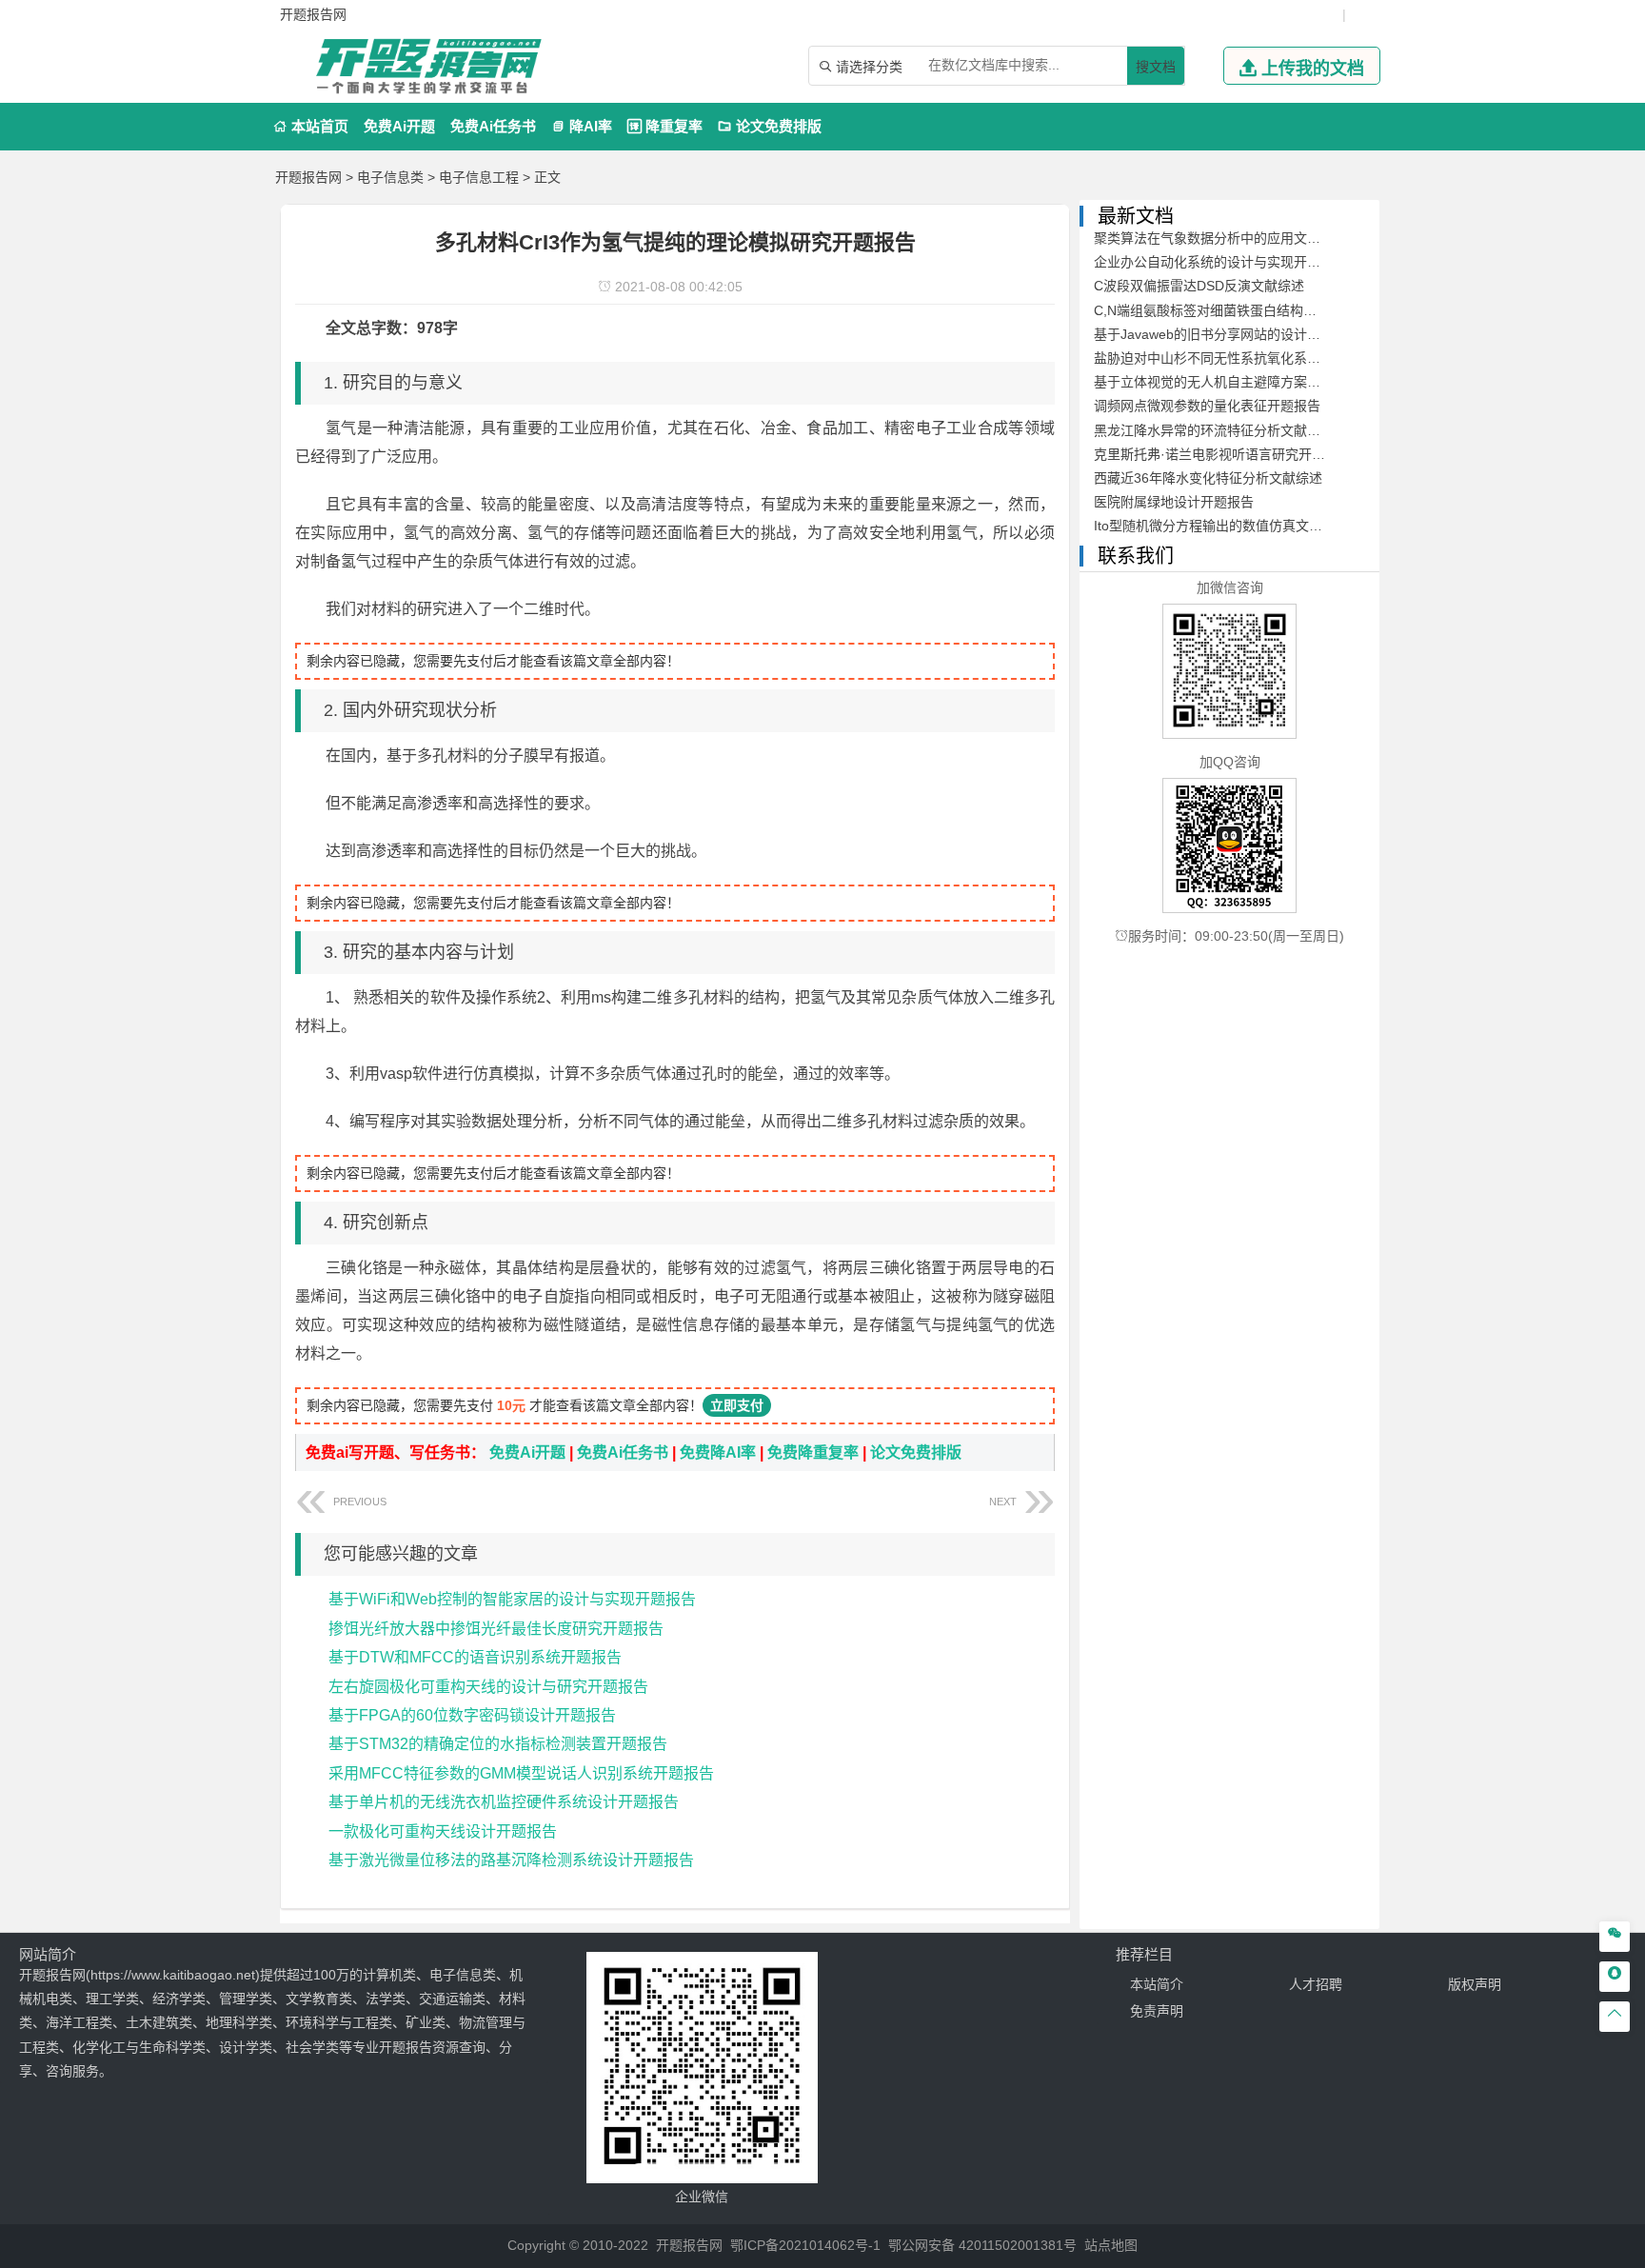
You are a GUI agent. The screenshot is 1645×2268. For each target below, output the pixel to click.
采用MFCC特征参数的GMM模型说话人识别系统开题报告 (521, 1773)
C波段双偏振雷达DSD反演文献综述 (1199, 286)
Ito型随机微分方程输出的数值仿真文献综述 (1221, 526)
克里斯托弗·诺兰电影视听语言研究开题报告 (1223, 454)
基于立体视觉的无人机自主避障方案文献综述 (1227, 382)
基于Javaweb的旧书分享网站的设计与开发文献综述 (1247, 334)
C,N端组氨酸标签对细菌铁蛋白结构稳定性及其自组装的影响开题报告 (1298, 310)
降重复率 (665, 126)
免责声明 (1157, 2011)
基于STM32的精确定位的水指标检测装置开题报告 (498, 1744)
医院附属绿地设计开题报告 (1174, 502)
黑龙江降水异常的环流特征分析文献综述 (1214, 430)
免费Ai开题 (399, 126)
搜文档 (1156, 67)
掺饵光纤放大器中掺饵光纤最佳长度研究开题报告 (496, 1629)
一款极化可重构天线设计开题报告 (443, 1831)
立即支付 (737, 1405)
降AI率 (582, 126)
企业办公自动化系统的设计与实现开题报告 (1220, 262)
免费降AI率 (718, 1452)
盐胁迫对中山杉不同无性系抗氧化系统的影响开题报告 (1254, 358)
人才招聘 (1316, 1984)
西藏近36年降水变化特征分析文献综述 (1208, 478)
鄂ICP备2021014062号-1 (805, 2245)
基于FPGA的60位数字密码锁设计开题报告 (472, 1715)
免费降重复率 (813, 1452)
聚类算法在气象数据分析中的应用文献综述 (1220, 238)
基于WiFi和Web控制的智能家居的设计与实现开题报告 (512, 1599)
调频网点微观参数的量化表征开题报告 (1207, 406)
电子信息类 (390, 177)
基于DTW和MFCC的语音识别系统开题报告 (475, 1657)
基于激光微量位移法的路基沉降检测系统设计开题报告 (511, 1860)
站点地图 (1111, 2245)
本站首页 (311, 126)
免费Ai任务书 (493, 126)
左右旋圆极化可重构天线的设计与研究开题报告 (488, 1687)
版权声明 (1475, 1984)
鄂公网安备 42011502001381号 (982, 2245)
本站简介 (1157, 1984)
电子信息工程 (479, 177)
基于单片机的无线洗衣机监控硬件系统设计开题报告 (504, 1802)
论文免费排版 (770, 126)
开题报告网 (308, 177)
